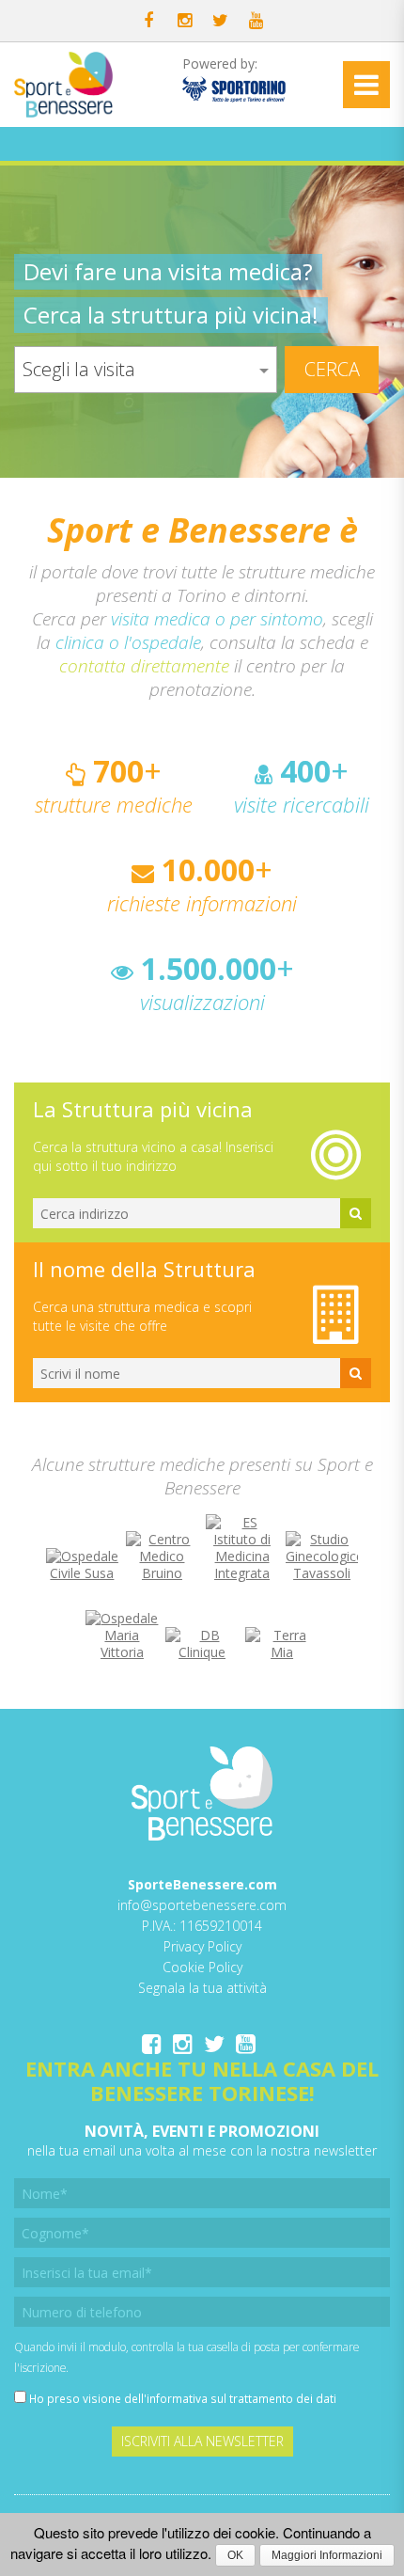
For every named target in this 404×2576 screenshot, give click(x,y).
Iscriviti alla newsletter (202, 2441)
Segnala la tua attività (202, 1988)
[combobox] (146, 370)
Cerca (332, 369)
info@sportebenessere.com (202, 1905)
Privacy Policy (202, 1946)
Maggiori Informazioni (327, 2555)
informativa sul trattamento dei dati (241, 2398)
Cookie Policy (202, 1967)
